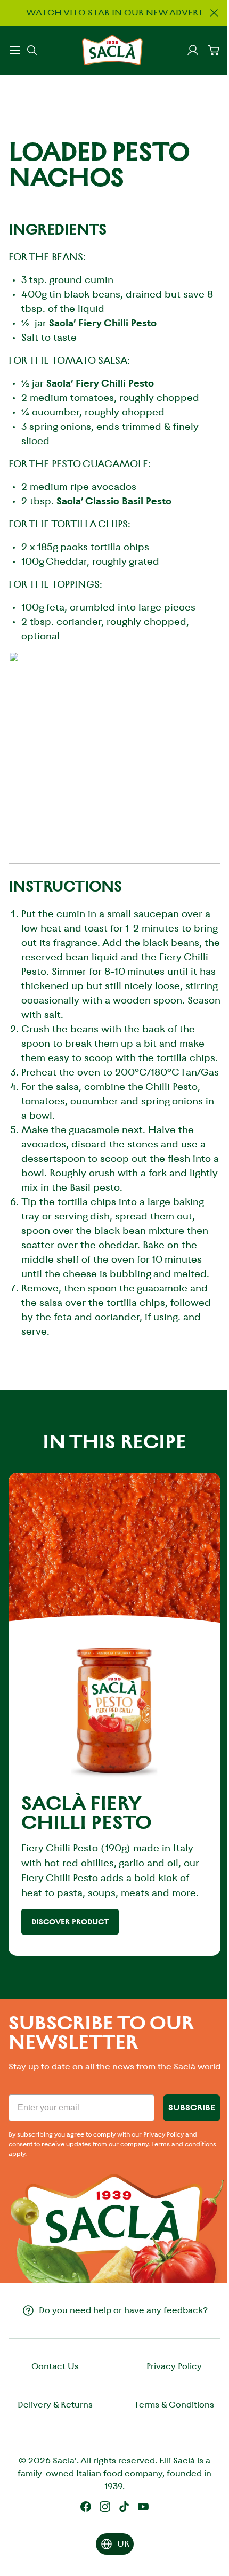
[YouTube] (143, 2507)
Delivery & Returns (55, 2405)
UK (123, 2544)
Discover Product (70, 1922)
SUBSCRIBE (192, 2108)
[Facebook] (86, 2507)
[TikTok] (124, 2507)
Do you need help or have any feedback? (123, 2310)
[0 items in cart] (214, 50)
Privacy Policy (174, 2366)
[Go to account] (193, 50)
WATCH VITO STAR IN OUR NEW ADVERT (115, 13)
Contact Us (55, 2366)
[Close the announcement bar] (214, 13)
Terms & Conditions (174, 2405)
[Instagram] (105, 2507)
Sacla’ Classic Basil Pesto (114, 501)
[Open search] (32, 50)
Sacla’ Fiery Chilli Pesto (103, 323)
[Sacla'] (112, 50)
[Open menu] (15, 50)
